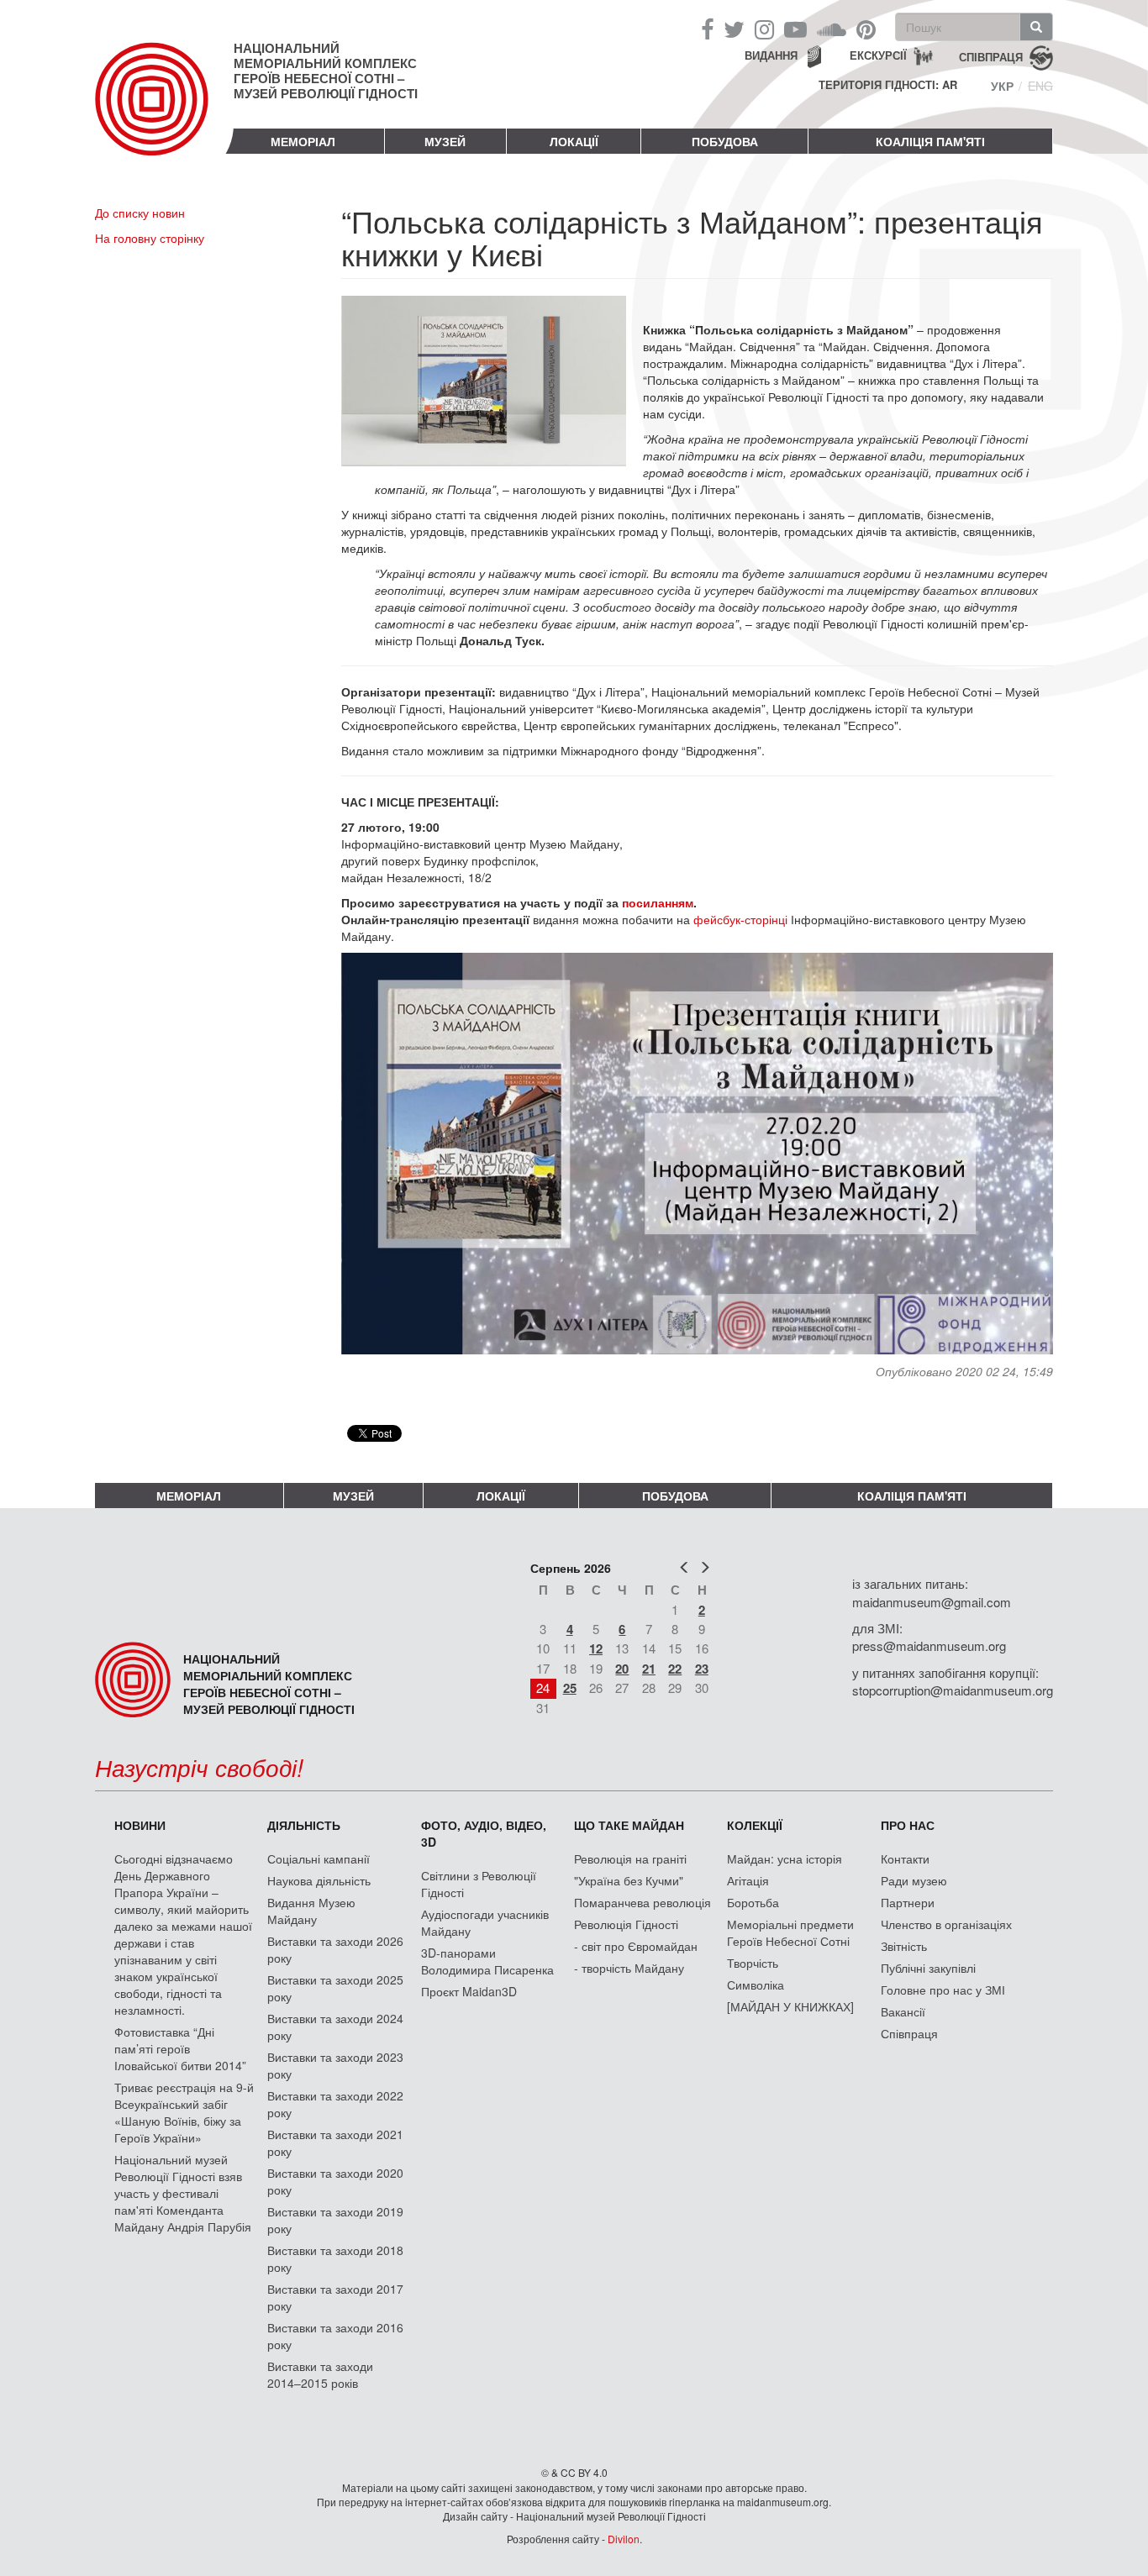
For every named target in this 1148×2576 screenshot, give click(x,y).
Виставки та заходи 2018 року (335, 2258)
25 (570, 1688)
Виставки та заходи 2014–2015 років (320, 2374)
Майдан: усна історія (785, 1858)
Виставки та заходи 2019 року (335, 2220)
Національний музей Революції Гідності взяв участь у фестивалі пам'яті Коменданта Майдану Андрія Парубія (183, 2193)
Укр (1002, 86)
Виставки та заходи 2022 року (335, 2104)
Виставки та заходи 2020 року (335, 2181)
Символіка (756, 1985)
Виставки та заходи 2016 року (335, 2336)
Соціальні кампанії (319, 1858)
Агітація (748, 1880)
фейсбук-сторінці (739, 919)
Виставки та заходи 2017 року (335, 2297)
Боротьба (753, 1902)
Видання (771, 55)
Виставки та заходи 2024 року (335, 2027)
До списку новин (140, 213)
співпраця (991, 56)
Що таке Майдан (629, 1825)
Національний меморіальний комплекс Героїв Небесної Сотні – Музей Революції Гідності (326, 71)
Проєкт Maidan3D (469, 1991)
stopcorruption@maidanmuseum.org (953, 1690)
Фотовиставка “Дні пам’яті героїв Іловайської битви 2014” (180, 2048)
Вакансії (903, 2011)
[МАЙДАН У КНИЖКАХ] (790, 2006)
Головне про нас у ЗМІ (943, 1990)
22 (675, 1669)
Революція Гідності (626, 1924)
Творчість (753, 1963)
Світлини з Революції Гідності (479, 1884)
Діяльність (304, 1825)
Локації (574, 141)
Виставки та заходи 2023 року (335, 2065)
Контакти (905, 1858)
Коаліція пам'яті (930, 141)
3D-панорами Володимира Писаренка (487, 1961)
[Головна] (164, 113)
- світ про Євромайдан (636, 1946)
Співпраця (909, 2033)
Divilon (624, 2539)
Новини (140, 1825)
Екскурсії (878, 55)
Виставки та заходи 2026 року (335, 1949)
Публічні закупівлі (928, 1968)
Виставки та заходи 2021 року (335, 2142)
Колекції (755, 1825)
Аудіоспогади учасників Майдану (485, 1922)
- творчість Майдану (629, 1968)
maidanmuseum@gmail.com (932, 1602)
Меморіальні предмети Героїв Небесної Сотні (790, 1932)
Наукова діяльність (319, 1880)
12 (596, 1648)
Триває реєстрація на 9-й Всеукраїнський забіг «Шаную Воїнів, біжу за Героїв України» (184, 2112)
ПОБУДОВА (725, 141)
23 (702, 1669)
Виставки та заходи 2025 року (335, 1988)
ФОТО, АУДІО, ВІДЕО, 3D (484, 1833)
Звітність (904, 1946)
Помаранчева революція (642, 1902)
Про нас (908, 1825)
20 (622, 1669)
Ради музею (914, 1880)
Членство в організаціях (946, 1924)
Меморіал (303, 141)
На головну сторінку (150, 238)
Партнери (908, 1902)
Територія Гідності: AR (888, 85)
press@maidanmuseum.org (929, 1645)
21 (649, 1669)
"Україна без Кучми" (629, 1880)
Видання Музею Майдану (311, 1911)
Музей (445, 141)
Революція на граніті (630, 1858)
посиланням (658, 902)
